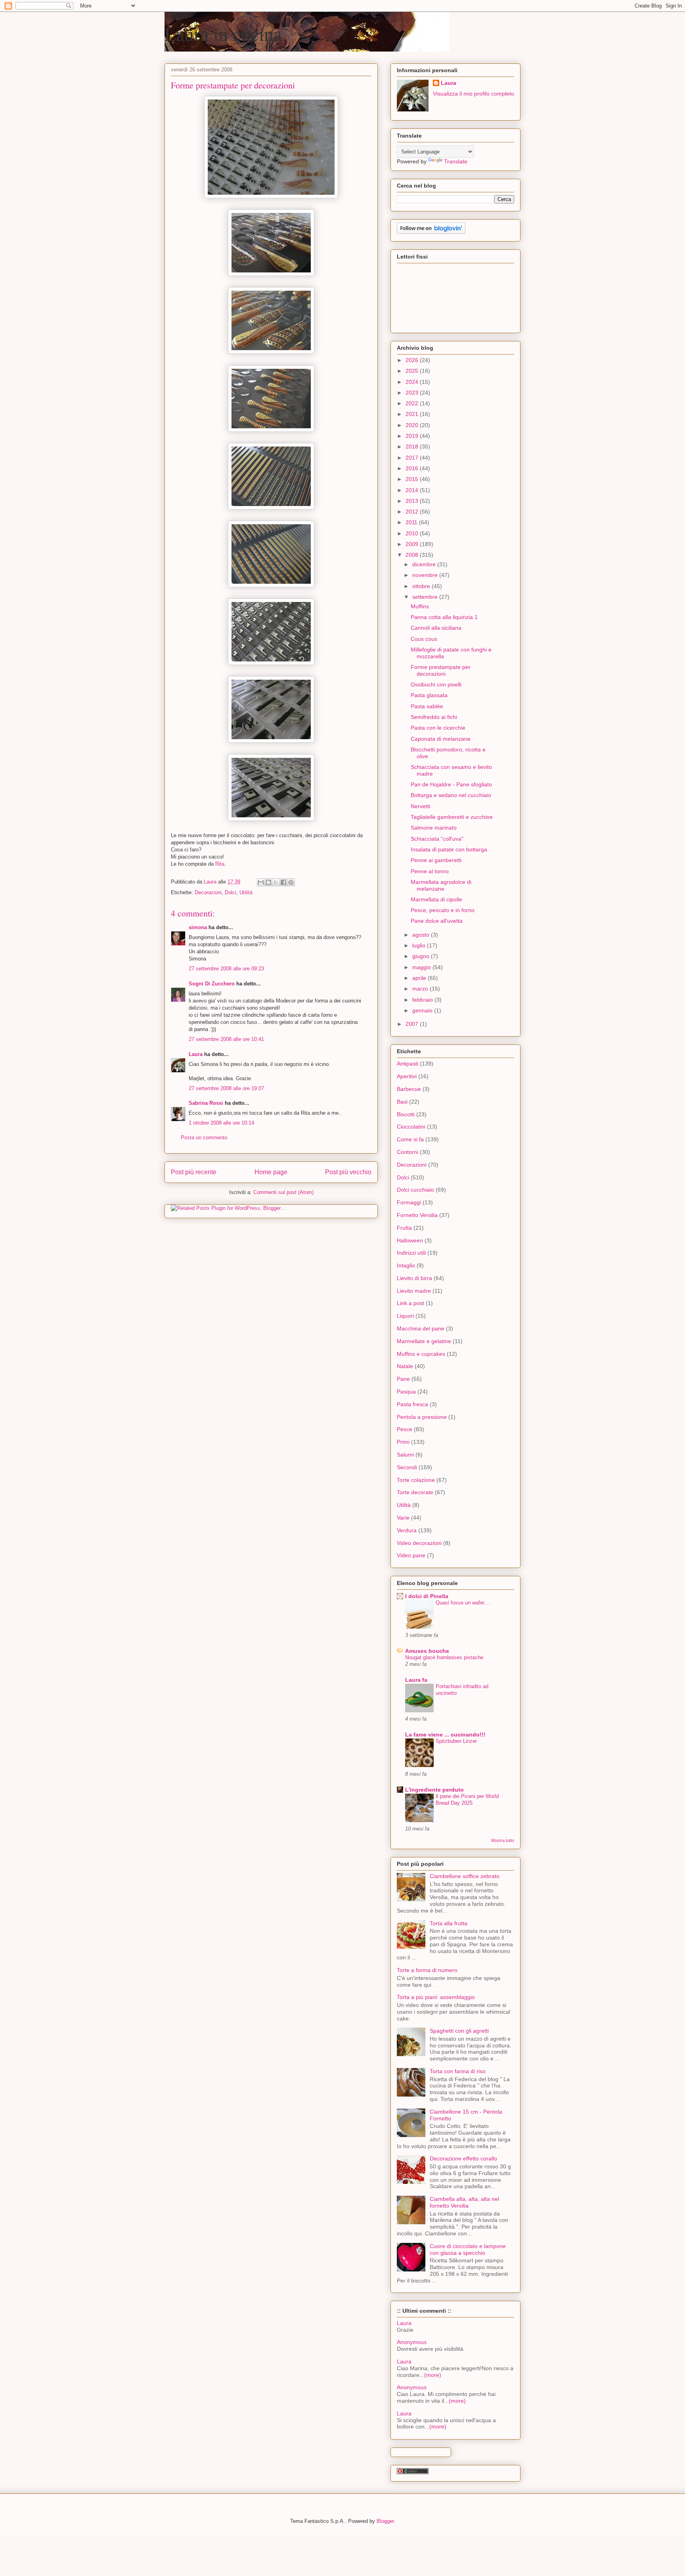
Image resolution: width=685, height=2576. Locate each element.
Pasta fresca (412, 1404)
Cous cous (424, 639)
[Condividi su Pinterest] (291, 882)
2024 (413, 382)
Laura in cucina (223, 33)
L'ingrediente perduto (434, 1790)
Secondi (407, 1467)
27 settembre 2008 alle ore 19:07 (226, 1088)
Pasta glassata (429, 695)
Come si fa (410, 1139)
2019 (413, 436)
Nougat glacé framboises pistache (444, 1657)
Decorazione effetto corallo (463, 2158)
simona (198, 927)
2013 (413, 501)
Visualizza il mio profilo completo (474, 94)
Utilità (246, 892)
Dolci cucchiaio (415, 1190)
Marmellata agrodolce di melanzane (441, 885)
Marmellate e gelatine (424, 1341)
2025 (413, 371)
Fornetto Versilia (417, 1215)
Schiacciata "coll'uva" (437, 839)
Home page (271, 1172)
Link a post (410, 1303)
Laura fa (416, 1680)
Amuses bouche (427, 1651)
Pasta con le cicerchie (438, 728)
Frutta (404, 1228)
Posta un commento (204, 1138)
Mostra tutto (503, 1840)
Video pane (411, 1555)
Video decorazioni (419, 1543)
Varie (403, 1518)
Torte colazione (416, 1480)
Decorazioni (208, 892)
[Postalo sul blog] (268, 882)
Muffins (420, 606)
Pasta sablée (427, 706)
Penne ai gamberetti (436, 860)
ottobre (422, 586)
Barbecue (409, 1089)
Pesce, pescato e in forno (443, 910)
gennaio (423, 1010)
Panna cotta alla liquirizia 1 (444, 617)
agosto (422, 935)
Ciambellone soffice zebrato (465, 1876)
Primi (403, 1442)
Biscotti (406, 1114)
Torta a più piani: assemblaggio (436, 1997)
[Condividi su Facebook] (283, 882)
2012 (413, 512)
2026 (413, 360)
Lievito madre (414, 1291)
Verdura (407, 1530)
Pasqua (406, 1391)
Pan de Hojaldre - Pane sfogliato (451, 784)
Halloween (410, 1240)
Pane (403, 1379)
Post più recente (194, 1172)
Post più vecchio (348, 1172)
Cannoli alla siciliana (436, 628)
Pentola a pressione (422, 1417)
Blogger (385, 2521)
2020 (413, 425)
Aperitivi (407, 1076)
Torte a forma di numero (427, 1970)
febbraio (423, 1000)
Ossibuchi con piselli (436, 684)
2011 (412, 522)
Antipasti (408, 1064)
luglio (420, 945)
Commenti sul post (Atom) (283, 1192)
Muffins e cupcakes (421, 1354)
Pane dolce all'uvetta (437, 921)
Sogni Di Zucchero (212, 984)
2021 (413, 414)
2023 (413, 393)
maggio (422, 967)
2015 (413, 479)
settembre (426, 597)
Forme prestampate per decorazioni (441, 670)
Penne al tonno (430, 871)
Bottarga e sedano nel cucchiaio (451, 795)
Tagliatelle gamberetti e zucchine (452, 817)
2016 (413, 468)
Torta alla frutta (449, 1923)
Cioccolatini (411, 1127)
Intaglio (406, 1265)
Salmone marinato (434, 828)
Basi (402, 1102)
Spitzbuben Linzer (456, 1741)
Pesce (405, 1429)
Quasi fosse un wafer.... (463, 1603)
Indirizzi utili (411, 1253)
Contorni (408, 1152)
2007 (413, 1024)
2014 (413, 490)
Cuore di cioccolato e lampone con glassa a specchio (468, 2249)
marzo (421, 989)
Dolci (231, 892)
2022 (413, 403)
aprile (420, 978)
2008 (413, 555)
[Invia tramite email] (261, 882)
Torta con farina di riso (458, 2071)
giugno (422, 956)
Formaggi (409, 1202)
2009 (413, 544)
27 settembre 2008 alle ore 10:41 (226, 1039)
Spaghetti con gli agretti (459, 2031)
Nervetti (420, 806)
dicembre (425, 564)
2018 (413, 447)
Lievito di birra (414, 1278)
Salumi (405, 1455)
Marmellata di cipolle (436, 899)
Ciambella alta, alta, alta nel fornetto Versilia (464, 2202)
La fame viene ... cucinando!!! (445, 1735)
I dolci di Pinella (427, 1596)
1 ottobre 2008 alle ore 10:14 (221, 1123)
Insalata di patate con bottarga (449, 849)
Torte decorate (415, 1492)
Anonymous (412, 2342)
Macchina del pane (421, 1328)
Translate (456, 161)
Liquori (405, 1316)
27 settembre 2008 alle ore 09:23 (226, 969)
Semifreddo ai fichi (434, 717)
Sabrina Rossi (206, 1103)
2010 (413, 533)
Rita (220, 864)
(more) (433, 2375)
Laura (196, 1054)
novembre (426, 575)
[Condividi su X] (276, 882)
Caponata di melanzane (441, 739)
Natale (405, 1366)
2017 (413, 458)
